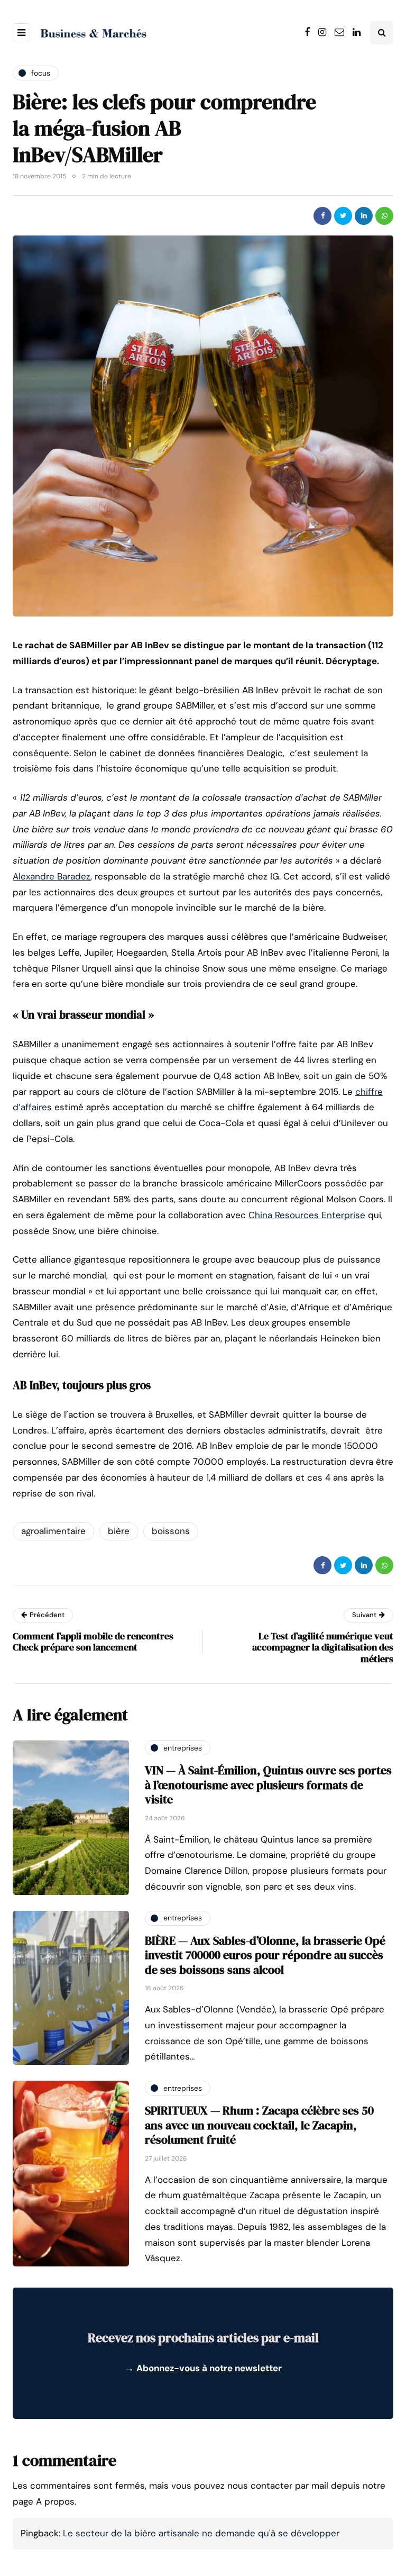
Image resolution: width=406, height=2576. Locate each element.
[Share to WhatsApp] (384, 216)
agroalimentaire (53, 1531)
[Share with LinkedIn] (364, 216)
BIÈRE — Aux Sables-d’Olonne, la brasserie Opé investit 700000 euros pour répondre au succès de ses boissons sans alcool (265, 1955)
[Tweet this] (343, 216)
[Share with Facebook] (322, 216)
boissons (171, 1531)
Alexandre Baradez (52, 876)
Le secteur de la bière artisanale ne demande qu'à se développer (201, 2533)
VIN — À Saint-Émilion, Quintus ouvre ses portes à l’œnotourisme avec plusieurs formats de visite (268, 1785)
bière (119, 1531)
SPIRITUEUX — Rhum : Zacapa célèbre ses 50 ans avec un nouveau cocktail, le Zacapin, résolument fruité (259, 2125)
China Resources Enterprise (307, 1215)
